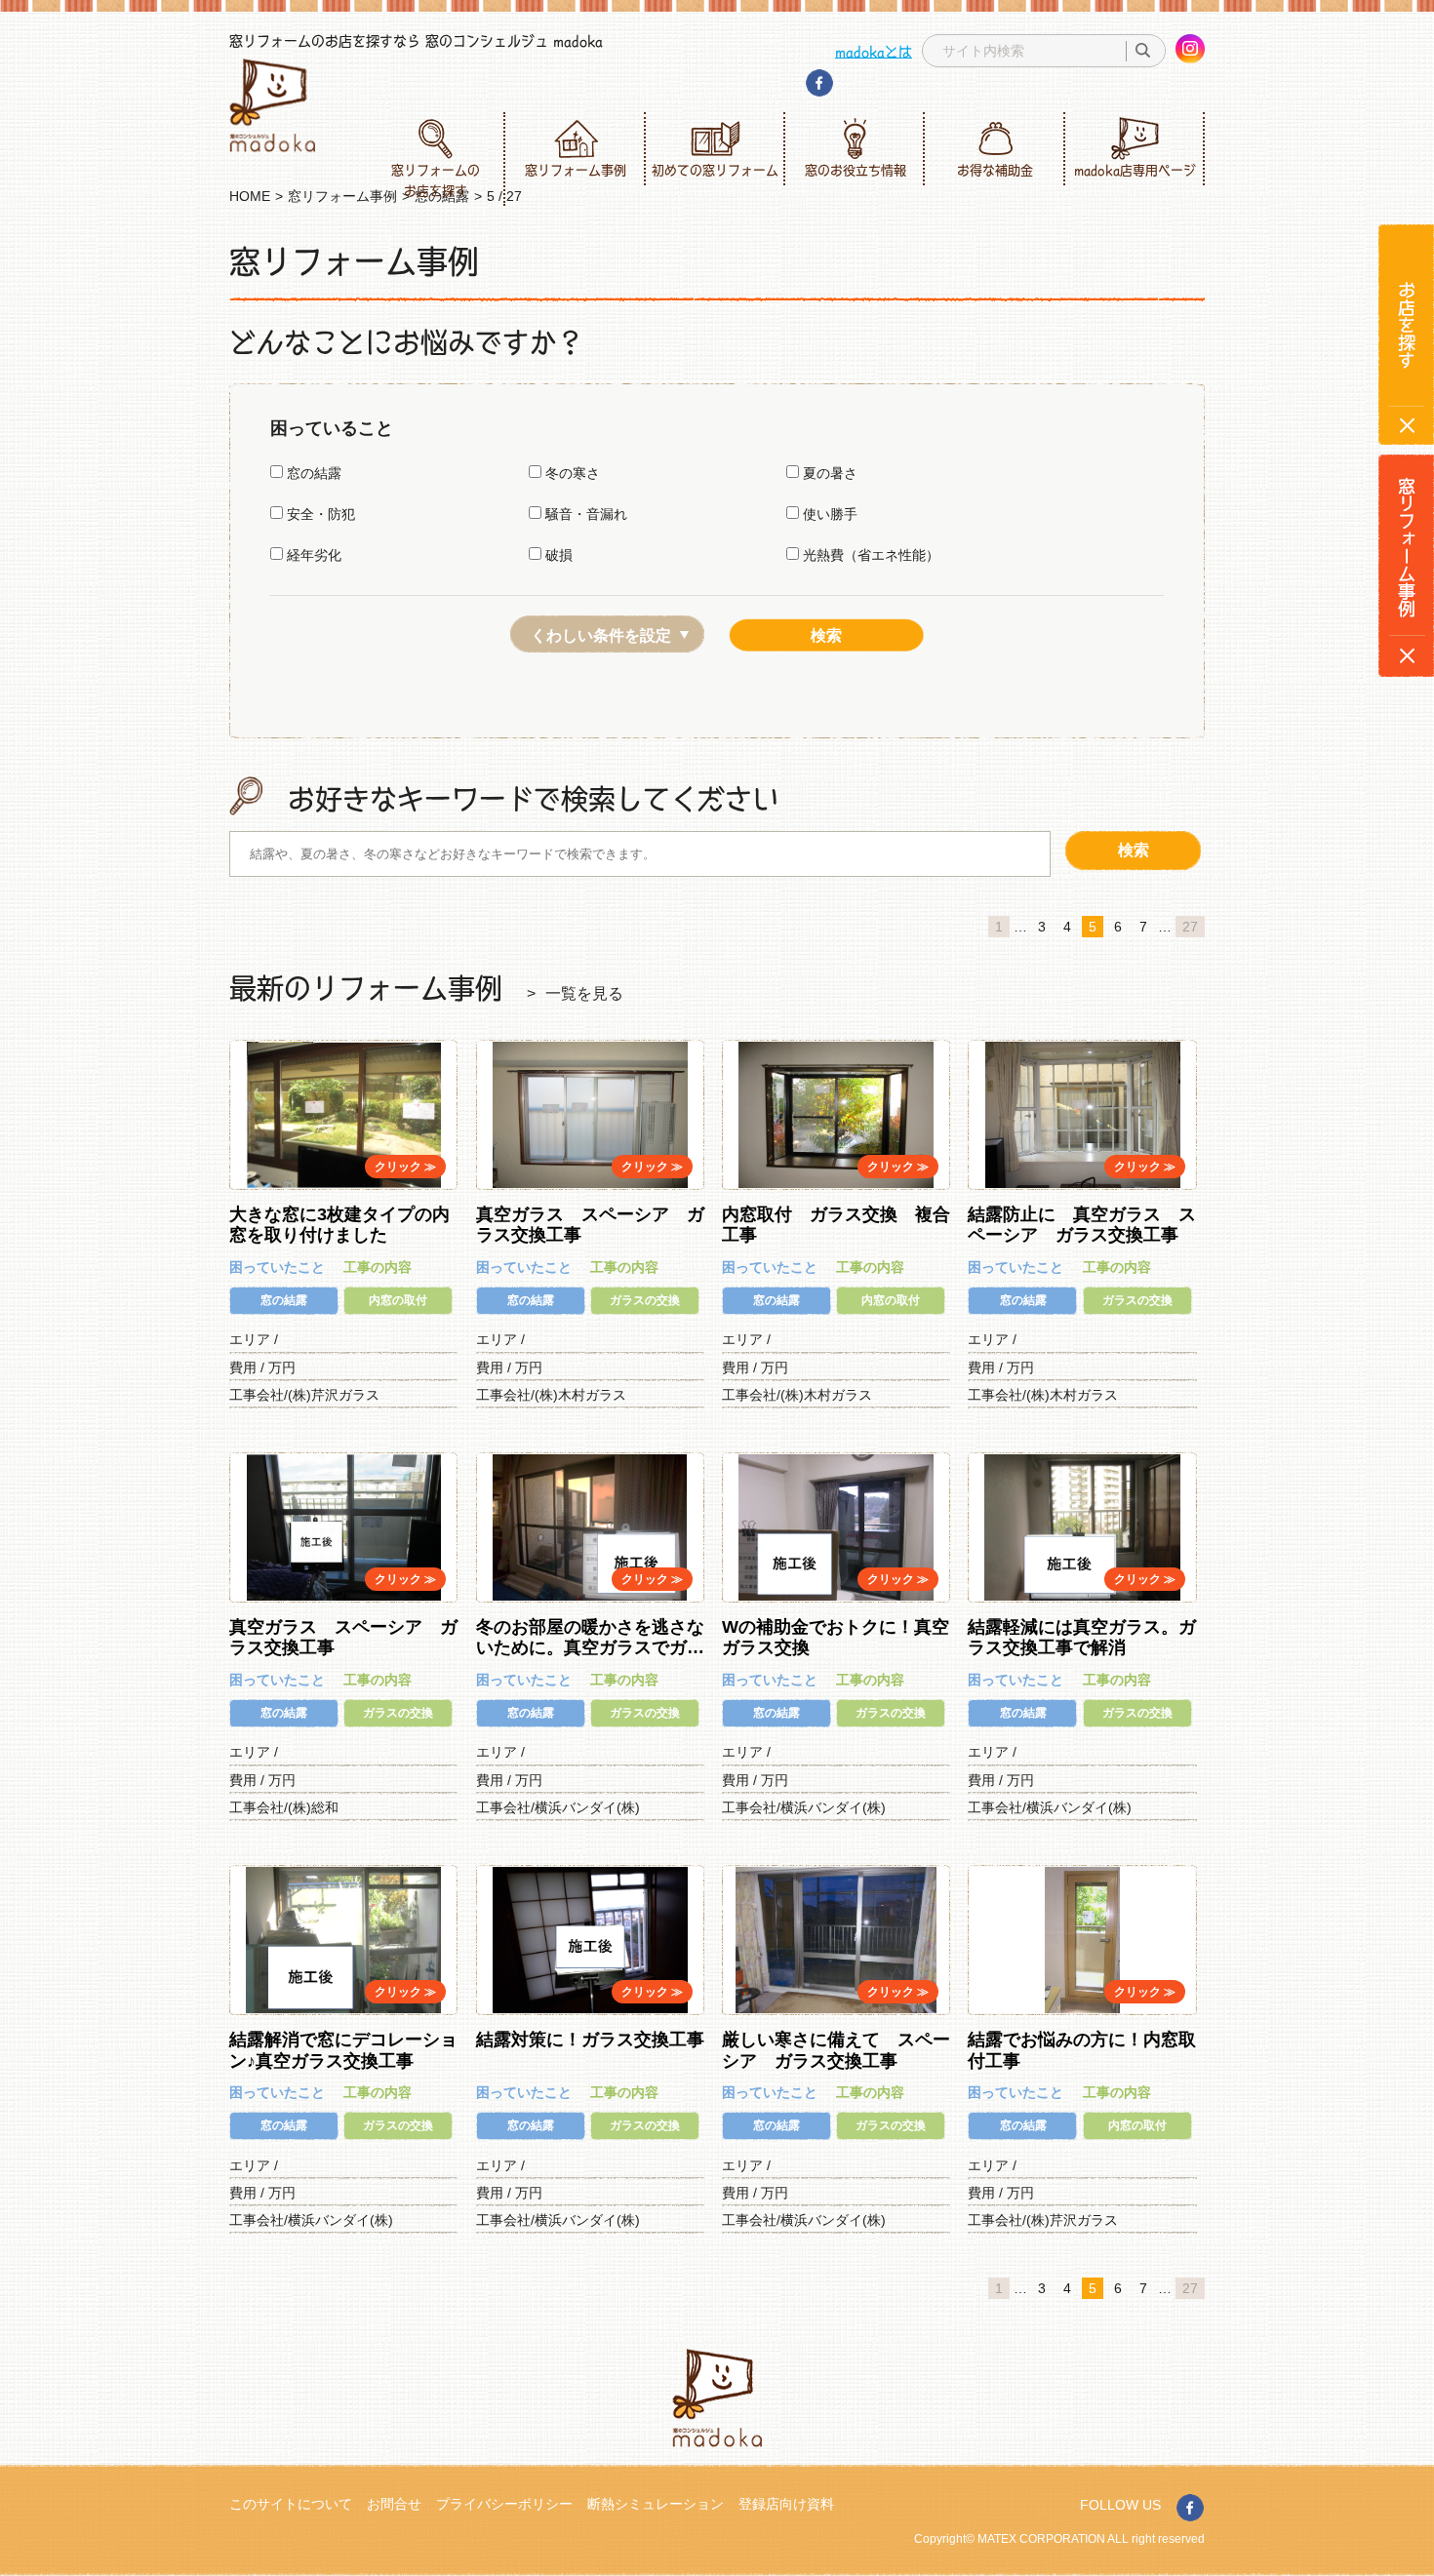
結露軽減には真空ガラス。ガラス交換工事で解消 (1082, 1638)
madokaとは (874, 51)
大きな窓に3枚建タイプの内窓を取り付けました (339, 1225)
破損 (557, 555)
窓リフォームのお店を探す (436, 180)
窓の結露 (312, 473)
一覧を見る (584, 993)
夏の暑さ (828, 473)
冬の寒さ (571, 473)
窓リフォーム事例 (576, 170)
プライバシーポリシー (504, 2504)
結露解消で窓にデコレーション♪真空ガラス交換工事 (343, 2050)
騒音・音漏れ (584, 514)
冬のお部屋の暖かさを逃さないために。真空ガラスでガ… (590, 1638)
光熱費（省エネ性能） (869, 555)
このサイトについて (291, 2504)
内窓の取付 (398, 1300)
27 (1190, 927)
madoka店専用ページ (1135, 170)
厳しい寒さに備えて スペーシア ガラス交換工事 (836, 2050)
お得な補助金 (995, 170)
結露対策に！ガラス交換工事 (590, 2040)
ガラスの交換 (645, 1300)
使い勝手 (828, 514)
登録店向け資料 (786, 2504)
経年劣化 (312, 555)
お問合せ (394, 2504)
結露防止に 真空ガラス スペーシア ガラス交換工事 (1082, 1225)
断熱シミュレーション (656, 2504)
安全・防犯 (319, 514)
